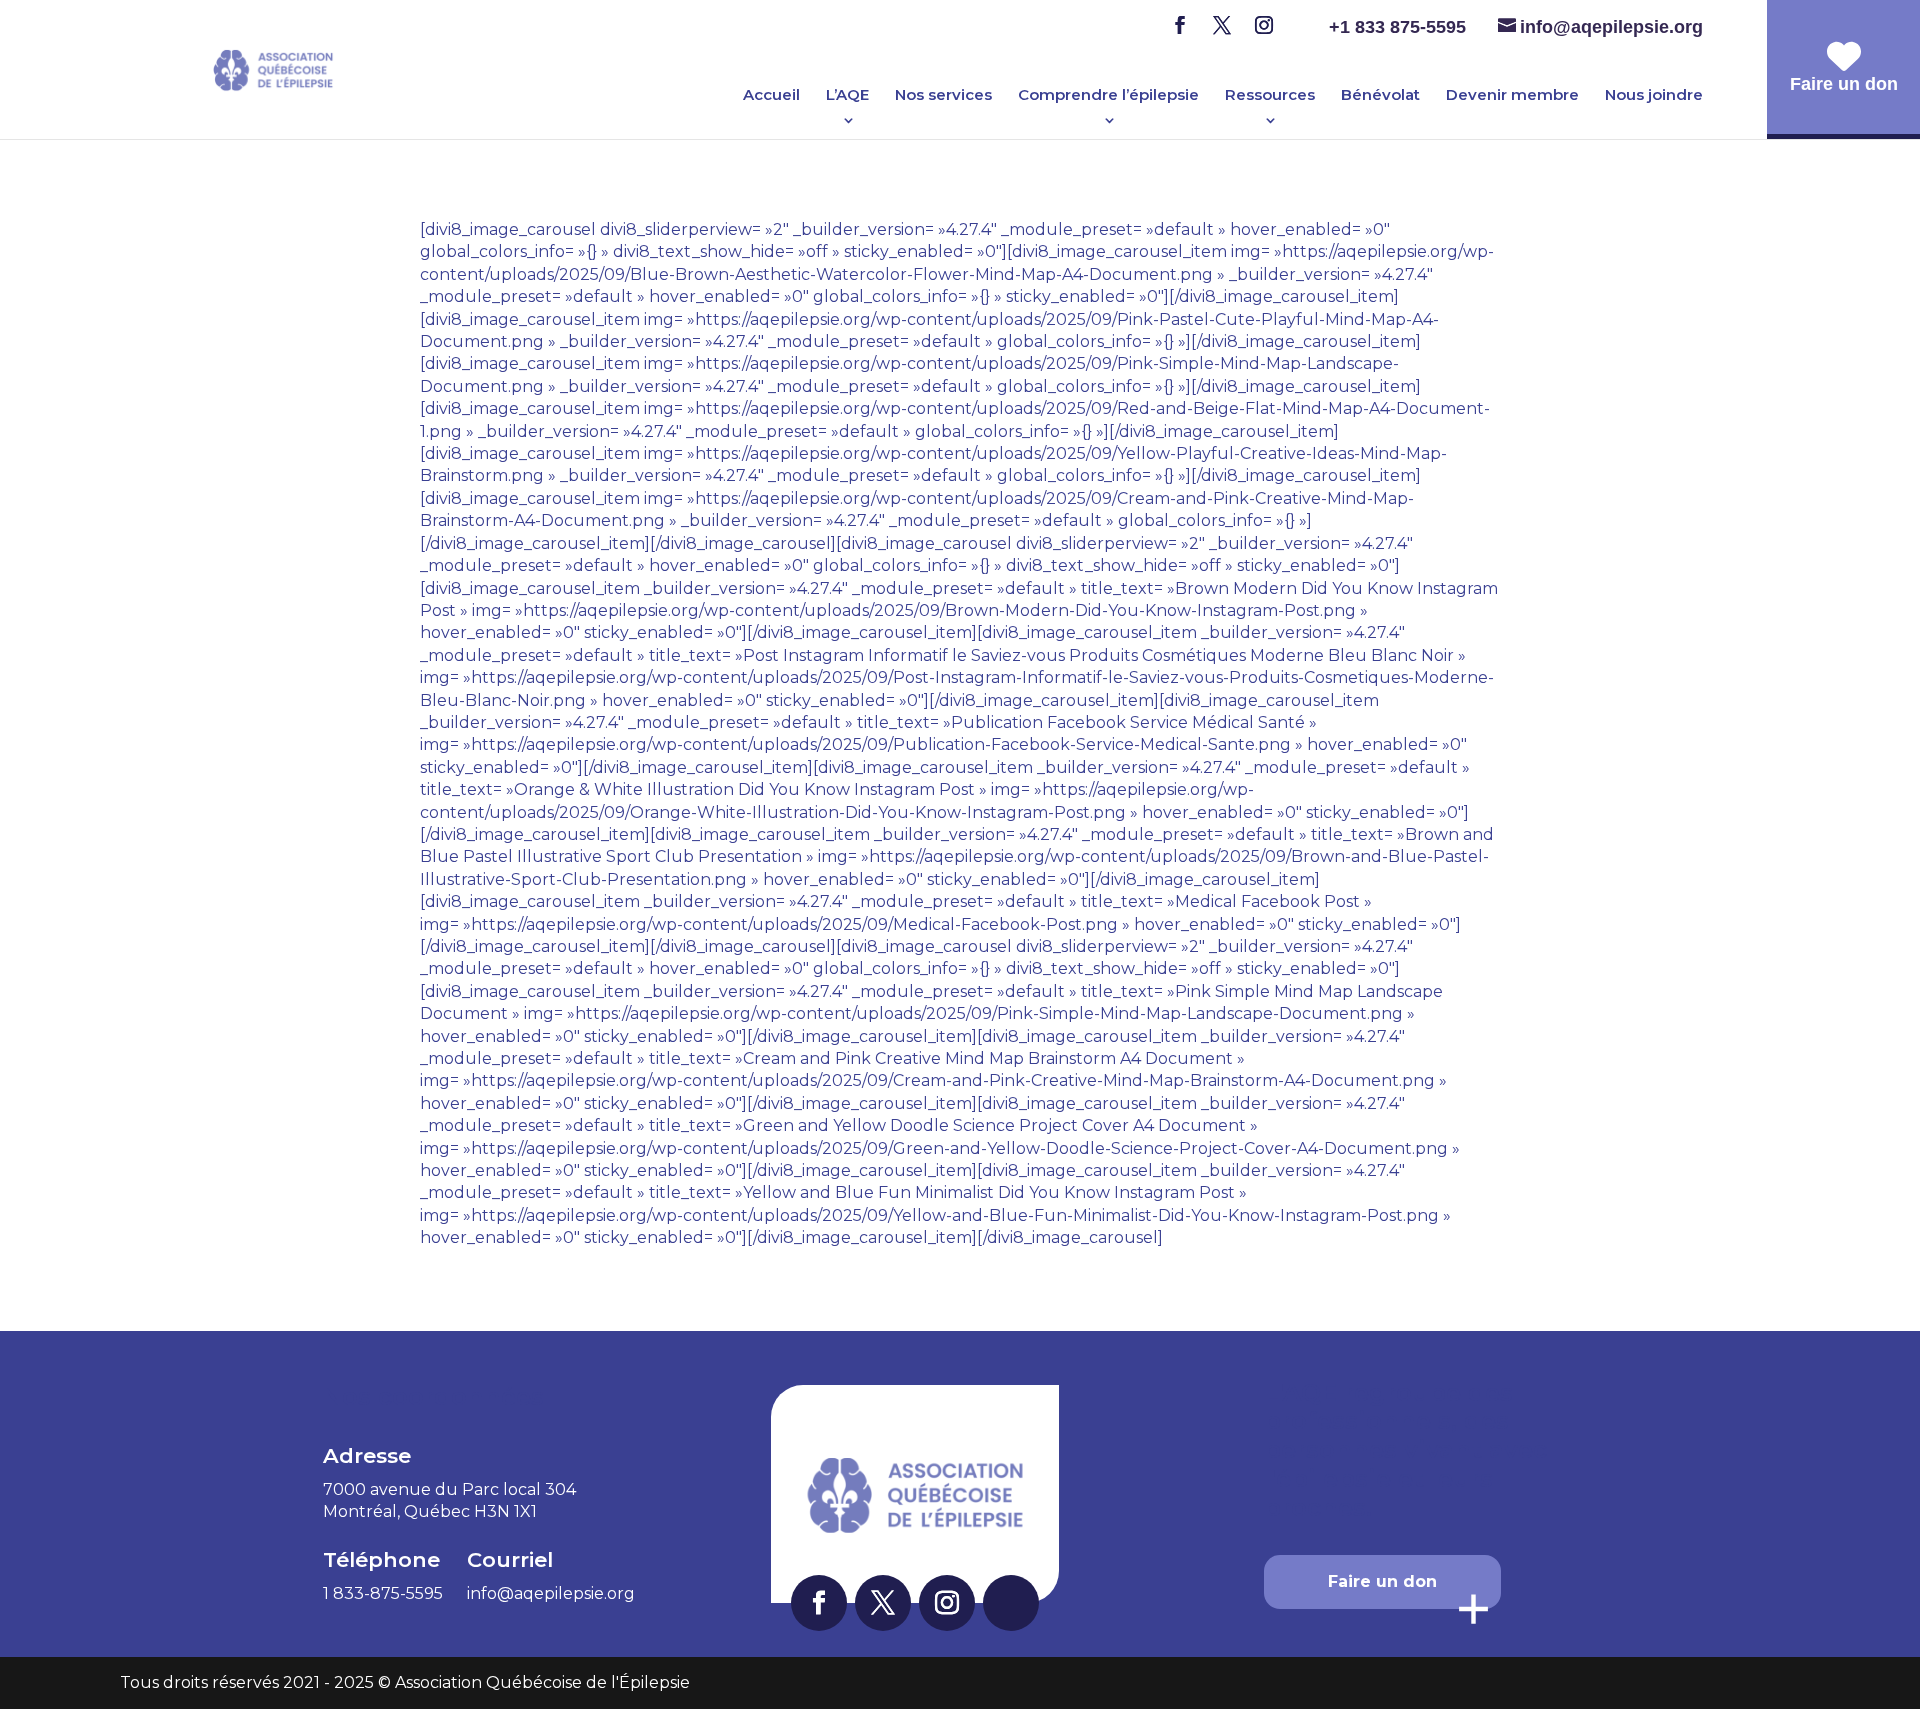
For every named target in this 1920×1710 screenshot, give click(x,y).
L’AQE (847, 96)
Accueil (771, 96)
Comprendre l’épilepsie (1108, 96)
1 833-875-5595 (383, 1593)
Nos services (943, 96)
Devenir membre (1512, 96)
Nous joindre (1654, 96)
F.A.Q (1077, 84)
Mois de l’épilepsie (937, 55)
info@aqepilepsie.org (551, 1593)
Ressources (1270, 96)
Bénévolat (1380, 96)
